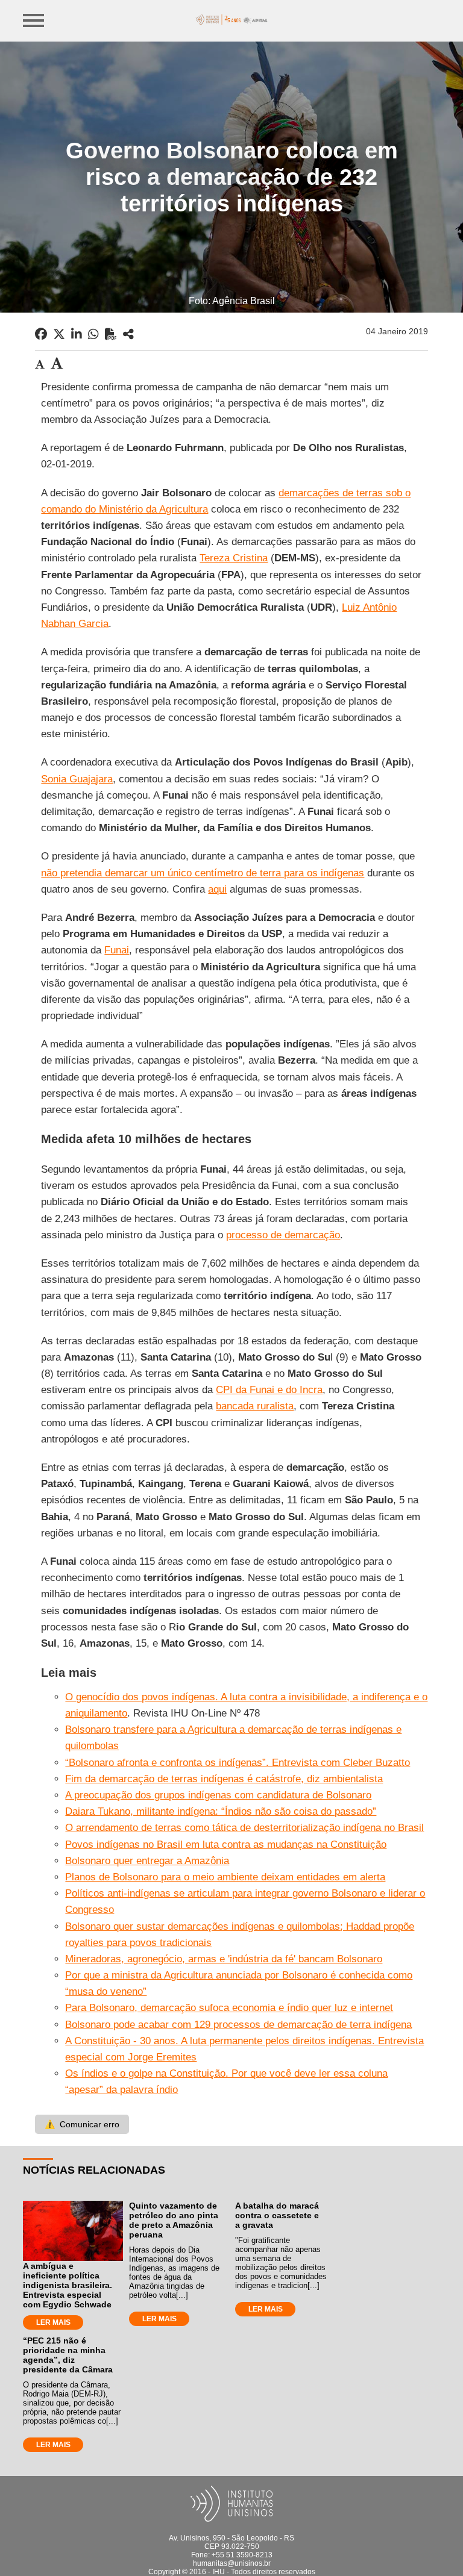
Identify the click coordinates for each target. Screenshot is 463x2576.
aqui (217, 889)
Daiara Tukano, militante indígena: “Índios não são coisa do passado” (221, 1811)
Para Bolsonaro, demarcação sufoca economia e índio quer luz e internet (229, 2008)
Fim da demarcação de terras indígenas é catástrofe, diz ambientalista (224, 1779)
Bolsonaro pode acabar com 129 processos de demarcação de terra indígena (238, 2025)
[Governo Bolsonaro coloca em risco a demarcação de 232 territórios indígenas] (128, 334)
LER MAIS (53, 2322)
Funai (117, 950)
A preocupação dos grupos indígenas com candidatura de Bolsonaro (218, 1795)
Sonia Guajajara (77, 779)
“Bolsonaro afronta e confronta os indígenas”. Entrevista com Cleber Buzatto (238, 1763)
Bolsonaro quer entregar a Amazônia (147, 1861)
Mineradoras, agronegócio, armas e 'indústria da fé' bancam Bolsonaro (224, 1959)
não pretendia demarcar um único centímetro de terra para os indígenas (203, 873)
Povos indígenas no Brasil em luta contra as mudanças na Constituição (226, 1845)
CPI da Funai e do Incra (269, 1390)
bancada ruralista (255, 1406)
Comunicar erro (82, 2124)
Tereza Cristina (234, 558)
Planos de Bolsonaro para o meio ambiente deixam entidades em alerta (225, 1877)
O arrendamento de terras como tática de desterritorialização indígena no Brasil (244, 1828)
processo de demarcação (283, 1235)
